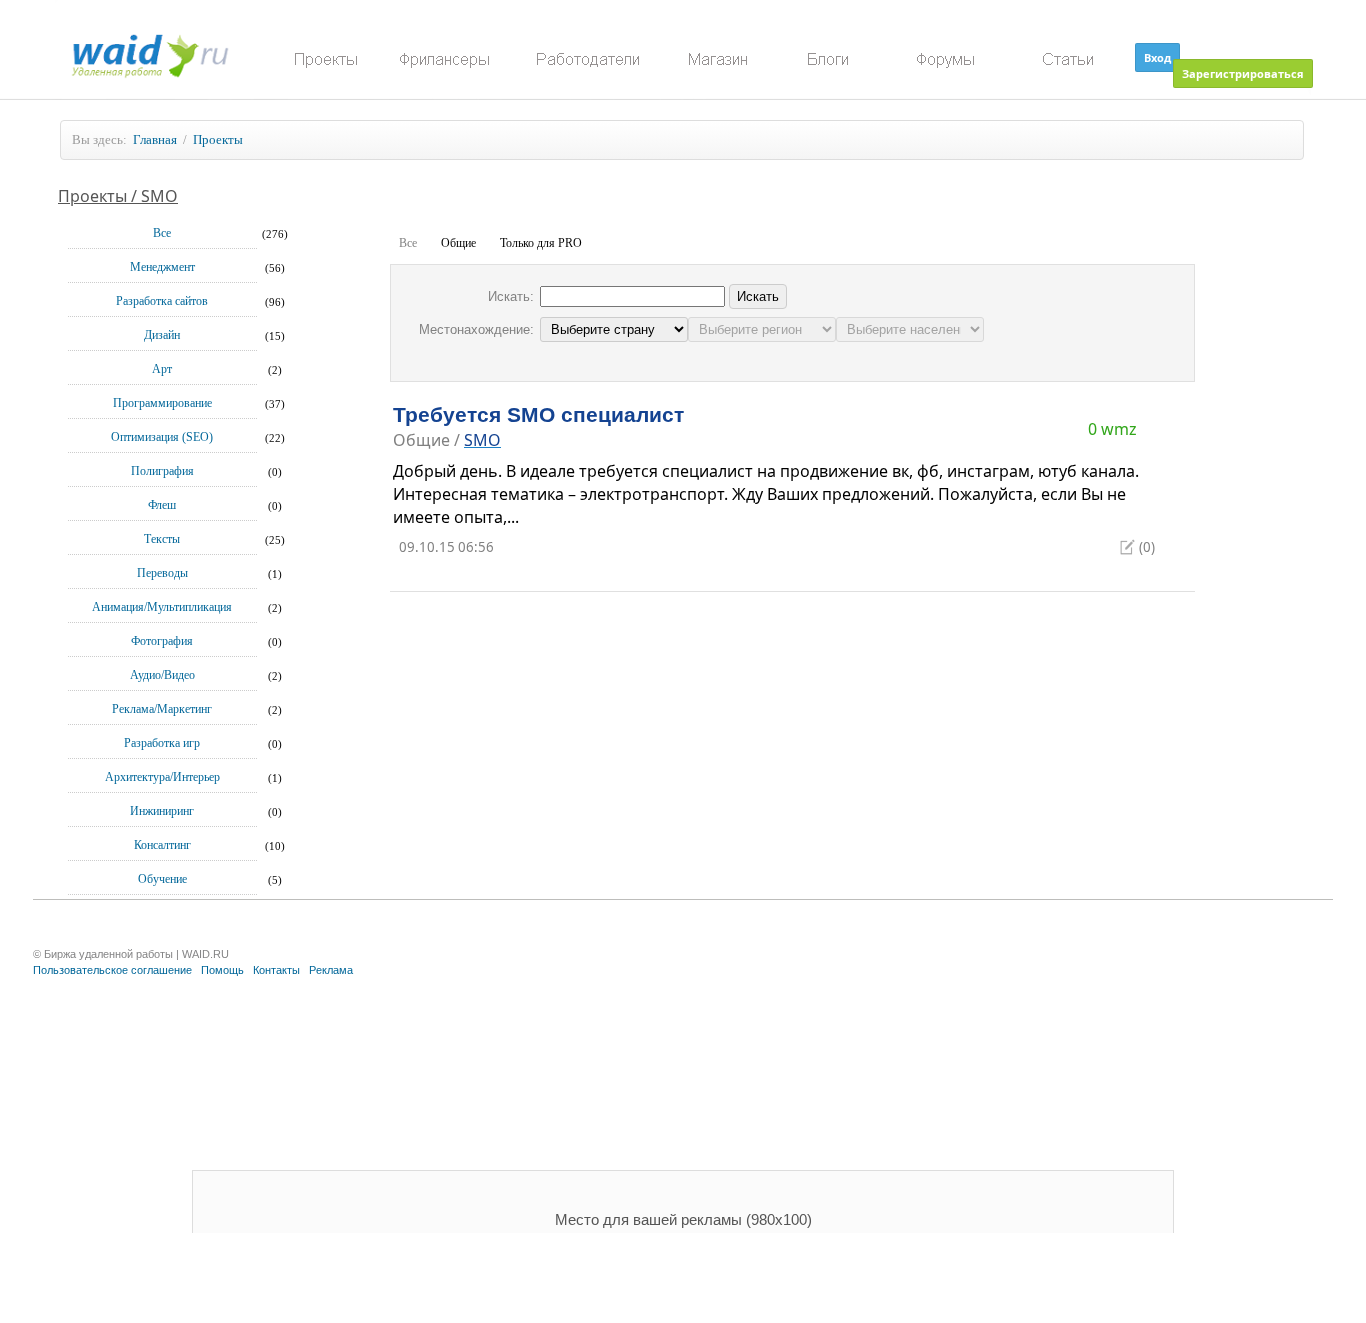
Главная (155, 139)
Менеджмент (162, 267)
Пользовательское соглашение (112, 970)
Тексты (162, 539)
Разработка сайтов (162, 301)
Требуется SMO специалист (538, 415)
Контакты (276, 970)
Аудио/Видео (162, 675)
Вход (1157, 57)
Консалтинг (162, 845)
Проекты (218, 139)
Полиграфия (162, 471)
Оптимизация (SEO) (162, 437)
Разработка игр (162, 743)
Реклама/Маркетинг (162, 709)
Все (162, 233)
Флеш (162, 505)
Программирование (162, 403)
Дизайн (162, 335)
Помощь (222, 970)
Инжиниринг (162, 811)
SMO (482, 440)
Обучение (162, 879)
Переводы (162, 573)
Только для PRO (541, 243)
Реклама (331, 970)
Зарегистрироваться (1243, 73)
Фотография (162, 641)
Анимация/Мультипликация (162, 607)
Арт (162, 369)
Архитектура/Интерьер (162, 777)
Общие (458, 243)
